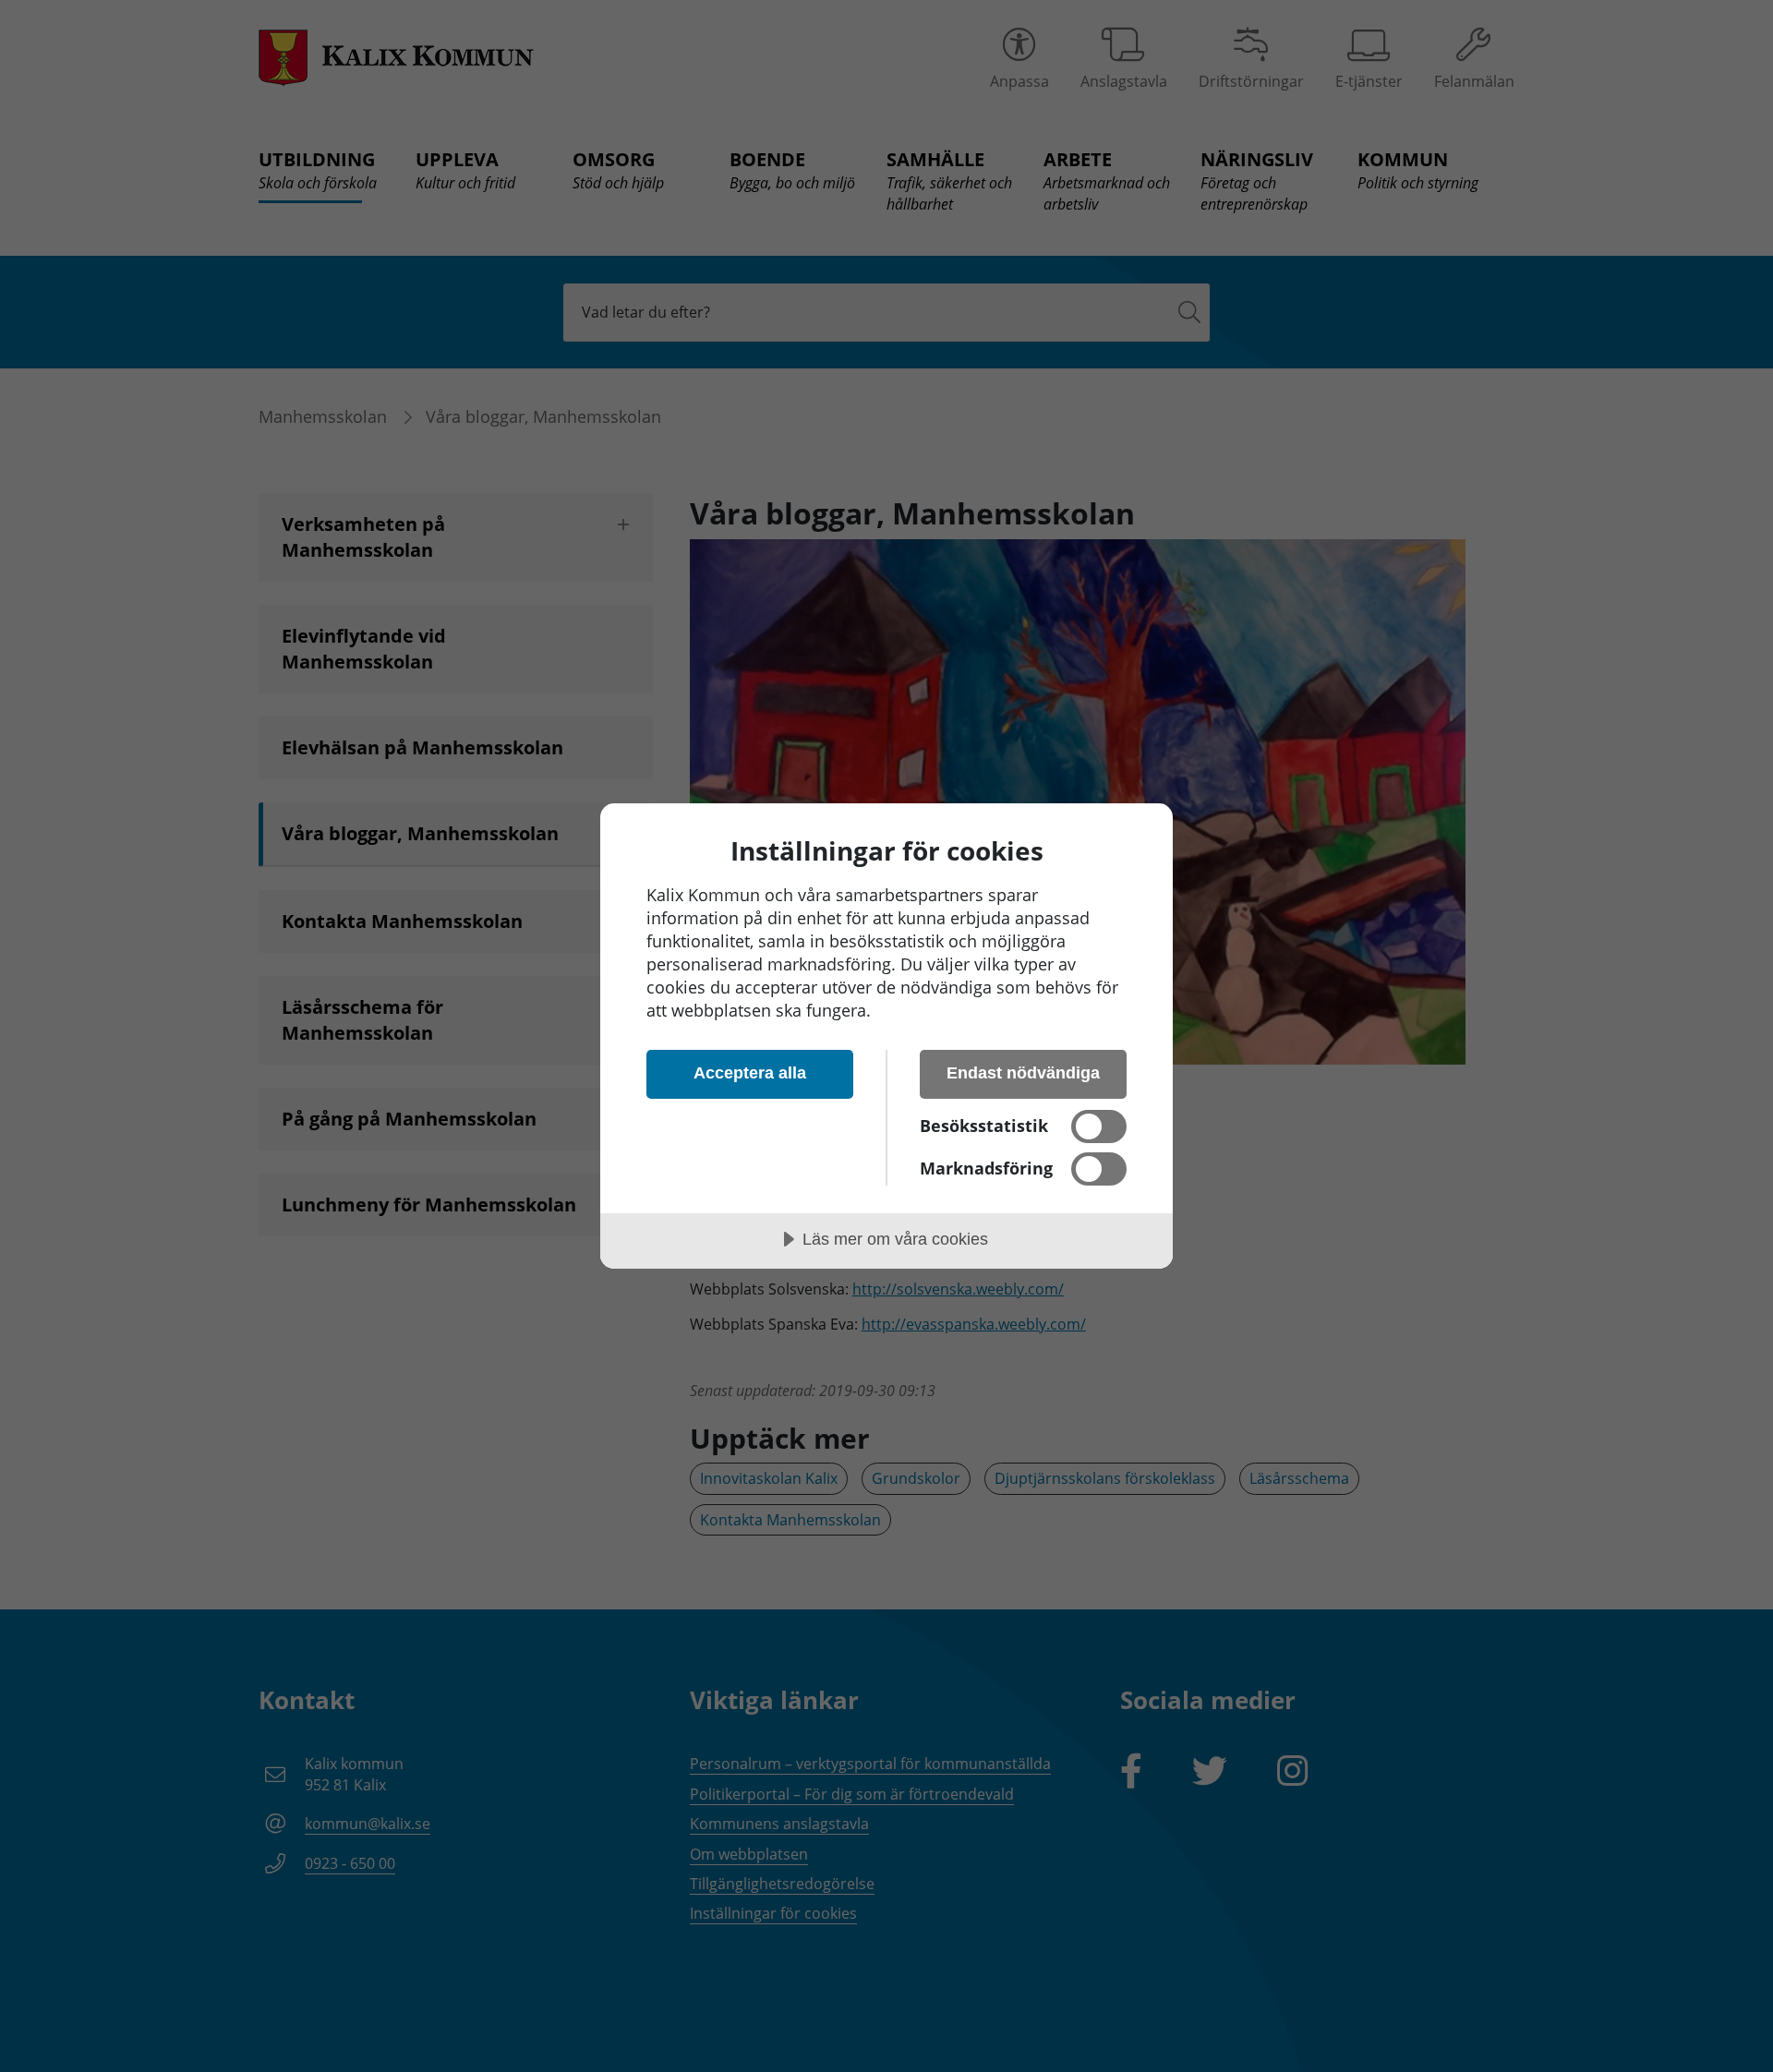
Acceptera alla (750, 1073)
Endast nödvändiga (1023, 1073)
